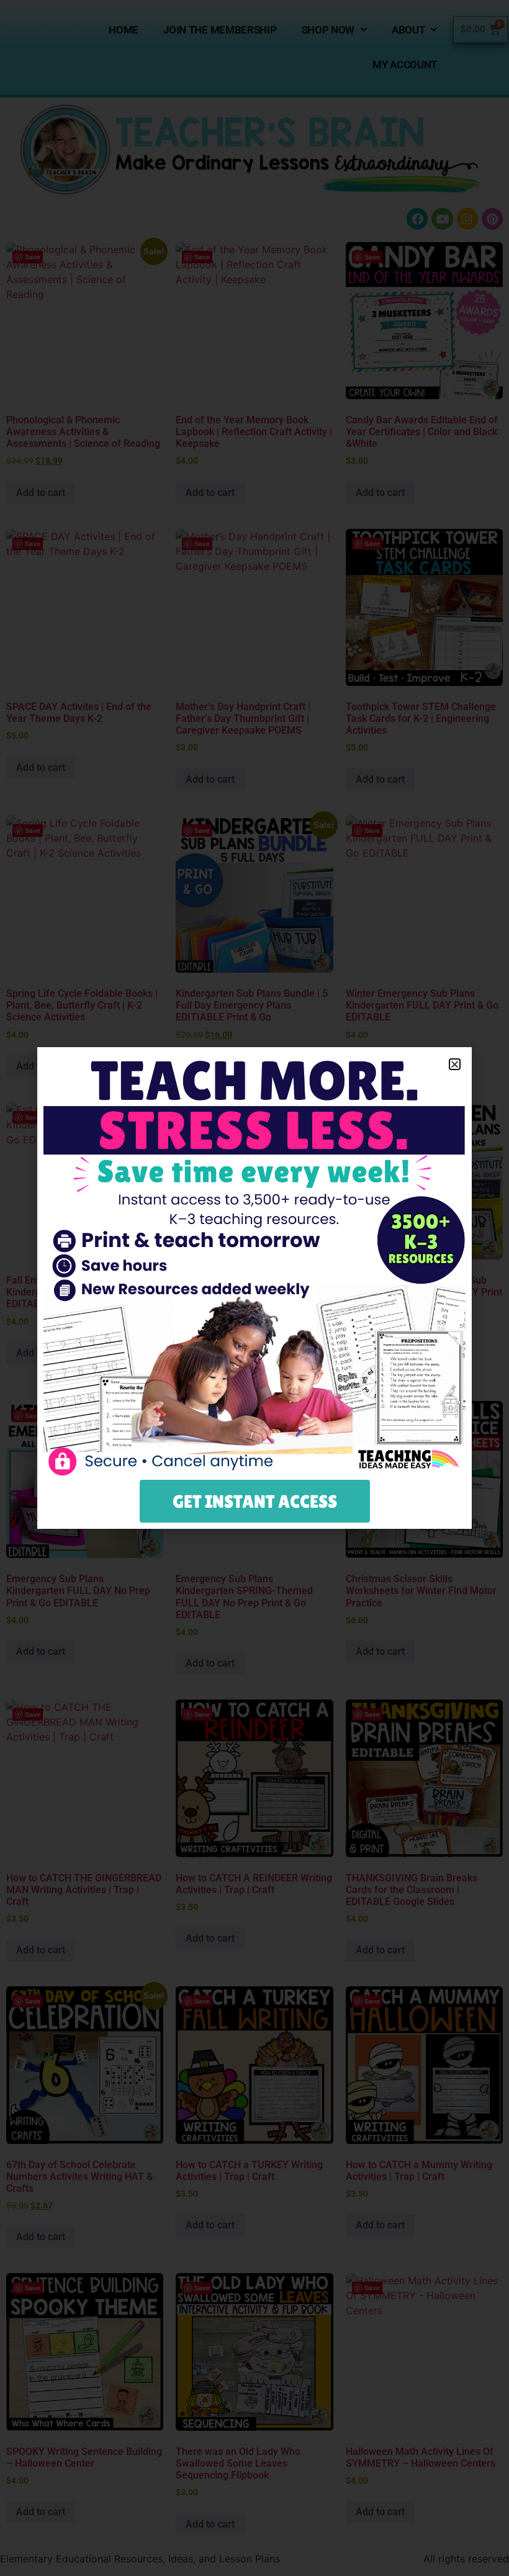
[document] (254, 1288)
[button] (455, 1064)
